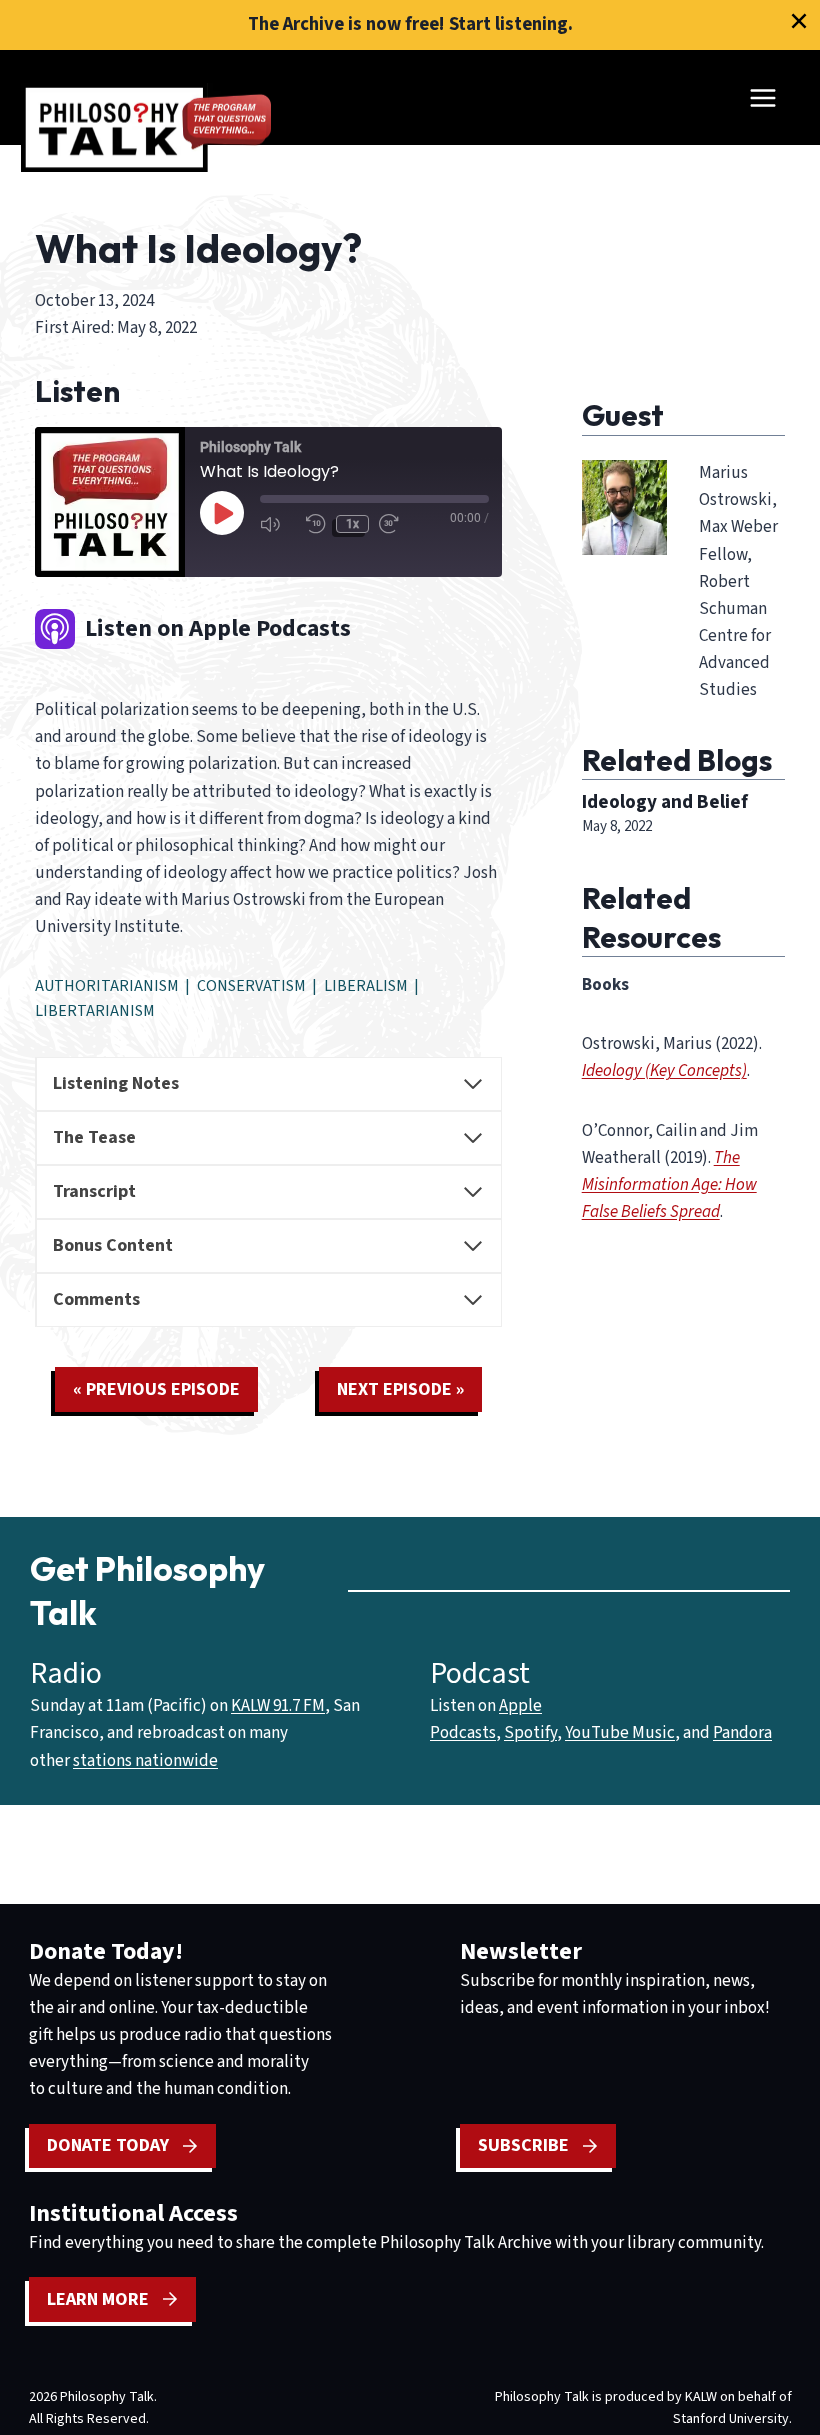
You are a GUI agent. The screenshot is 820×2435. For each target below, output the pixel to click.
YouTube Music (620, 1733)
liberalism (366, 986)
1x (352, 524)
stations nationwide (145, 1761)
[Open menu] (762, 97)
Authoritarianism (107, 986)
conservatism (251, 986)
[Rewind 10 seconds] (316, 523)
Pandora (742, 1733)
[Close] (799, 21)
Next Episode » (400, 1389)
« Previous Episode (156, 1389)
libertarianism (95, 1011)
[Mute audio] (278, 523)
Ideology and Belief (665, 802)
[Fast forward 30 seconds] (397, 523)
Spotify (530, 1733)
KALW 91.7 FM (278, 1706)
